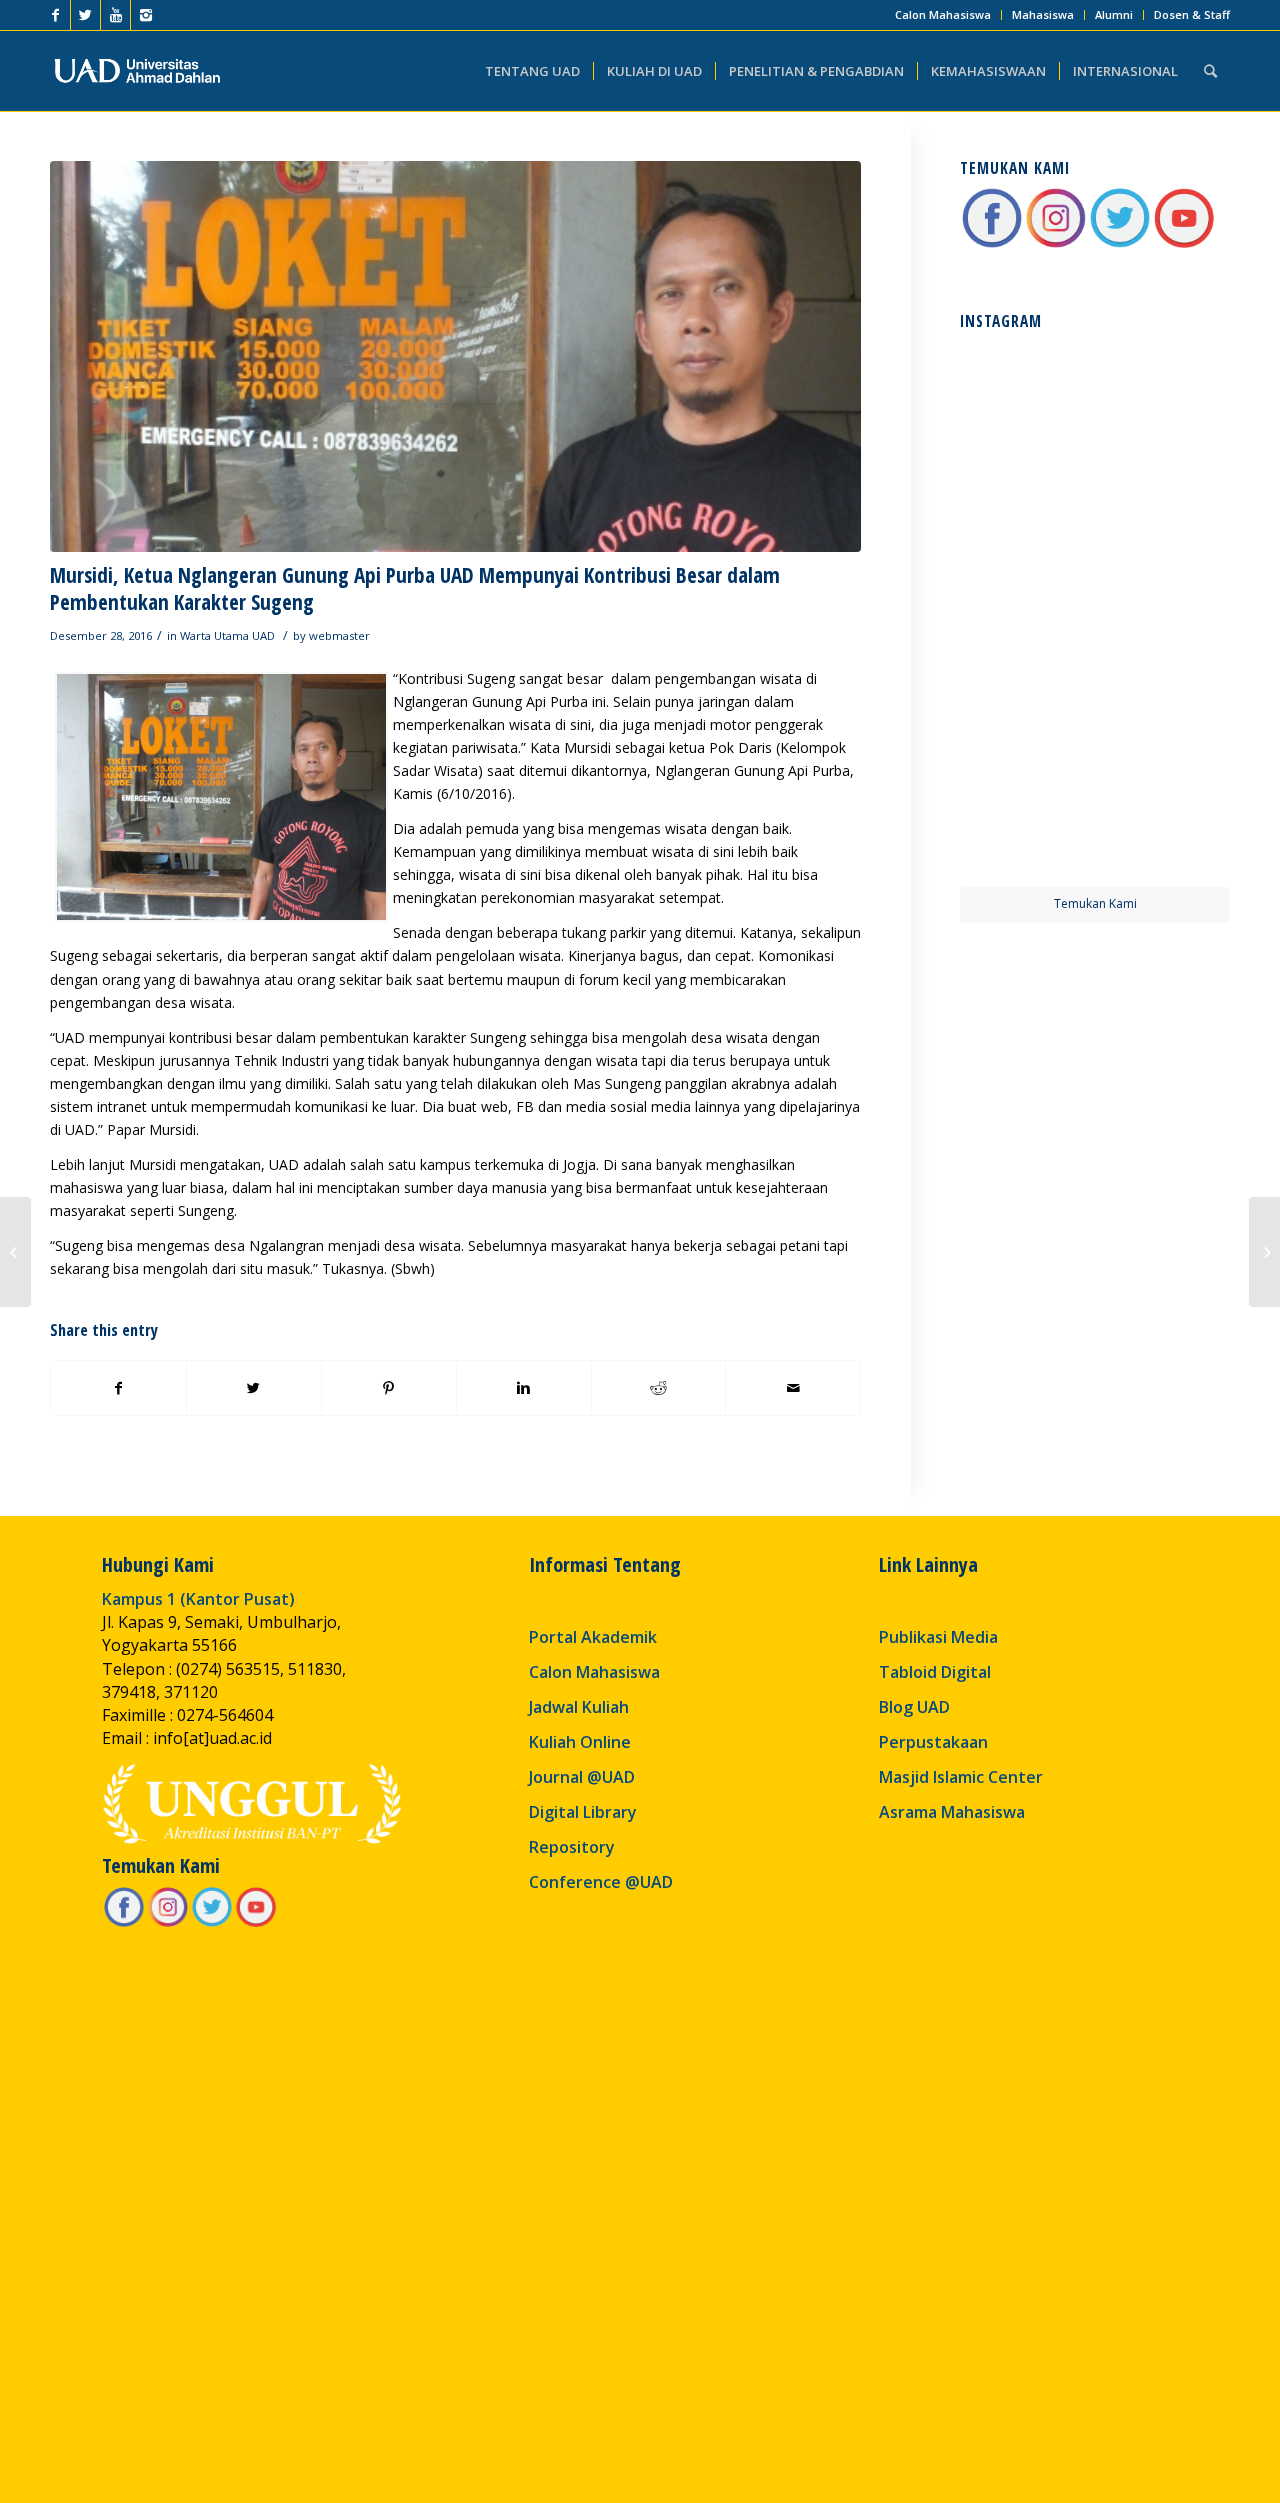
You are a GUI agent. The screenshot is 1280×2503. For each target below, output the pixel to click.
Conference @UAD (601, 1882)
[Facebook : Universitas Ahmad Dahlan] (992, 244)
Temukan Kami (1095, 903)
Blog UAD (914, 1707)
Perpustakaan (933, 1742)
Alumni (1114, 14)
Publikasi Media (938, 1637)
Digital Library (583, 1812)
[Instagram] (146, 15)
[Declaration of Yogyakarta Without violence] (15, 1252)
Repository (572, 1847)
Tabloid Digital (935, 1672)
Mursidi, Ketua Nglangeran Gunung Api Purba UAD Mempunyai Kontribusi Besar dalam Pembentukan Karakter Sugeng (415, 588)
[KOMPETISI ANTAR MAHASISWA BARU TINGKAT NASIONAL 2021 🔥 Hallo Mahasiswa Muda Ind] (1164, 681)
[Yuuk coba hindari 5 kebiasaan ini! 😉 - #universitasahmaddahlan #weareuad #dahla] (1026, 543)
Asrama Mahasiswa (952, 1812)
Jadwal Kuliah (579, 1707)
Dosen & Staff (1192, 14)
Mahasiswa (1043, 14)
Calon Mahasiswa (943, 14)
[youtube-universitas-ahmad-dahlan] (1184, 244)
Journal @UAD (582, 1777)
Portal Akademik (593, 1637)
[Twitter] (85, 15)
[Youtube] (115, 15)
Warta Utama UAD (227, 635)
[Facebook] (55, 15)
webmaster (339, 635)
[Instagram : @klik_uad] (1056, 244)
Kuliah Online (580, 1742)
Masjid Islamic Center (961, 1777)
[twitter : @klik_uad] (1120, 244)
